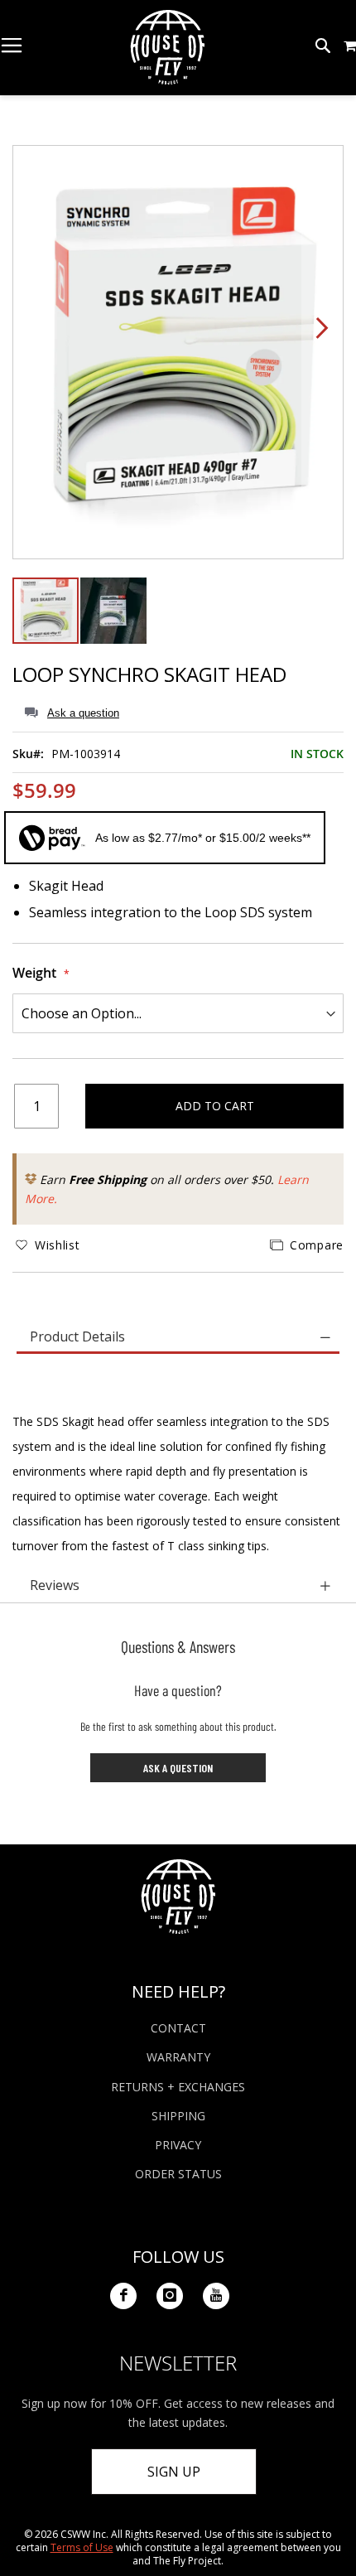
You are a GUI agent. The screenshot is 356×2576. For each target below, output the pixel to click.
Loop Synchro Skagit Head (149, 674)
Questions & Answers (178, 1646)
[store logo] (167, 47)
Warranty (178, 2057)
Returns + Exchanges (178, 2087)
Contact (178, 2028)
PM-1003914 (86, 754)
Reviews (55, 1585)
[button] (350, 46)
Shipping (178, 2116)
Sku (23, 754)
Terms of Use (82, 2547)
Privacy (178, 2145)
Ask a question (83, 713)
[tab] (178, 1338)
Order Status (178, 2174)
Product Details (77, 1336)
